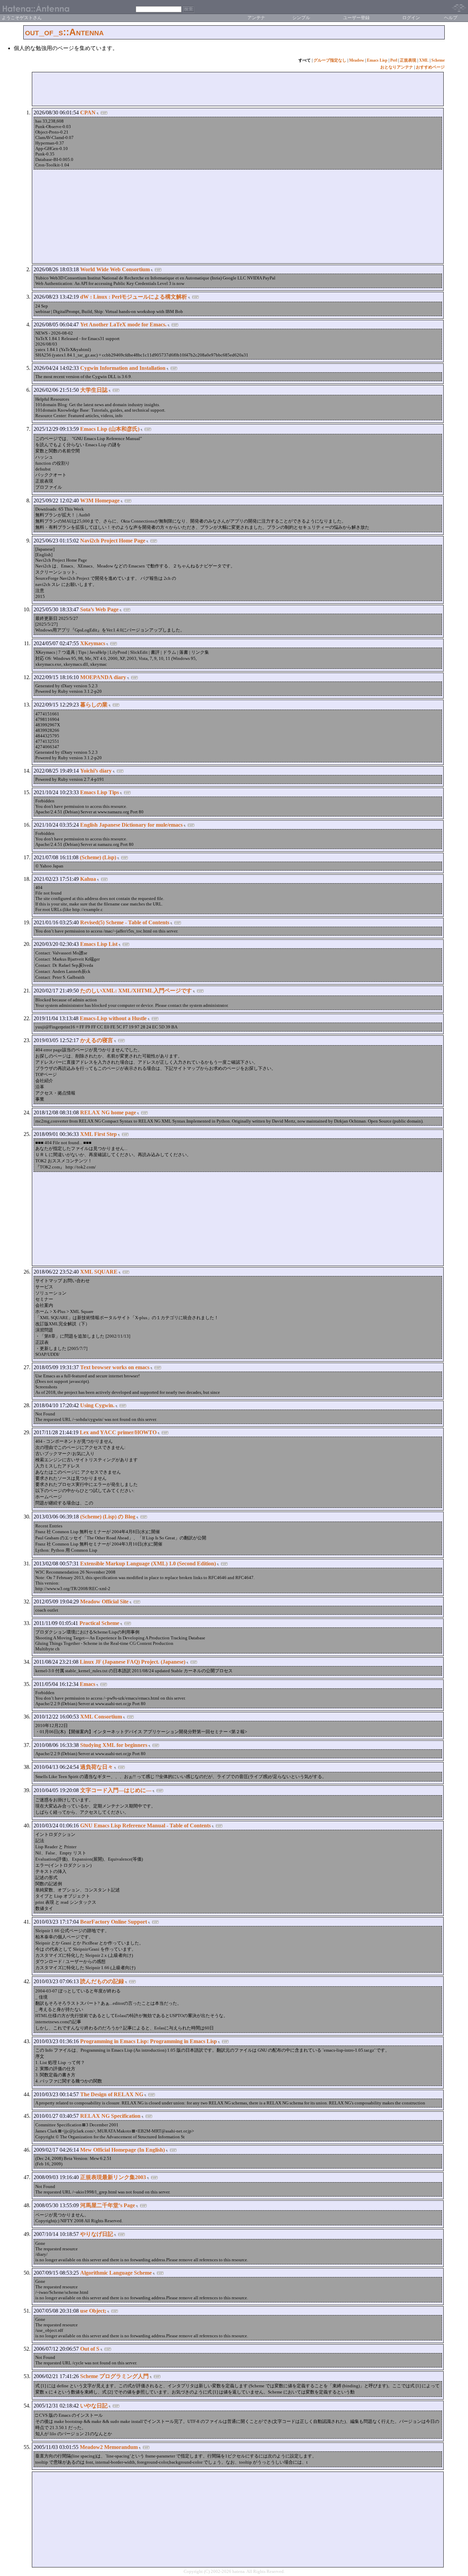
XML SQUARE (99, 1272)
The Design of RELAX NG (112, 2094)
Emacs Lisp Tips (100, 792)
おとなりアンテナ (397, 67)
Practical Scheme (99, 1623)
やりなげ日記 (97, 2234)
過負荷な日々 (97, 1767)
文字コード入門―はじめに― (116, 1790)
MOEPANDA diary (103, 677)
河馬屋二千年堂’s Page (108, 2205)
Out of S (90, 2349)
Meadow (357, 60)
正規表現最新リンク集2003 (113, 2177)
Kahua (88, 879)
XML (424, 60)
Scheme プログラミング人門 (114, 2376)
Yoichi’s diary (96, 771)
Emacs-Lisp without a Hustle (113, 1018)
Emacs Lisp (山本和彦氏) (110, 429)
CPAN (88, 112)
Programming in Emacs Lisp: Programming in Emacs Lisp (149, 2041)
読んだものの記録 (102, 1981)
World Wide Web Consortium (115, 269)
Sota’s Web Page (99, 609)
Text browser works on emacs (115, 1367)
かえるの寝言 (97, 1040)
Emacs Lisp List (99, 944)
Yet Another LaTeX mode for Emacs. (123, 324)
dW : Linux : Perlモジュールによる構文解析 (134, 297)
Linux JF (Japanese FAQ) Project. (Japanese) (133, 1662)
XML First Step (98, 1134)
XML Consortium (101, 1717)
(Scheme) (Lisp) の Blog (108, 1517)
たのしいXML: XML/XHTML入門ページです (136, 991)
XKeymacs (93, 643)
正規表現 (408, 60)
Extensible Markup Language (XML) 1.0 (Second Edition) (148, 1564)
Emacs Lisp (377, 60)
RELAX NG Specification (110, 2116)
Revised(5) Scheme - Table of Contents (125, 922)
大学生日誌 (94, 390)
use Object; (93, 2311)
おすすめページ (430, 67)
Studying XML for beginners (114, 1745)
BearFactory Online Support (114, 1922)
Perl (394, 60)
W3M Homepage (100, 501)
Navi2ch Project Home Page (113, 541)
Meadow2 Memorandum (109, 2447)
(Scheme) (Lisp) (98, 857)
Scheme (438, 60)
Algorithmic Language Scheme (116, 2273)
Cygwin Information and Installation (123, 368)
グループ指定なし (330, 60)
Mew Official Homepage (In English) (122, 2150)
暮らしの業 (94, 705)
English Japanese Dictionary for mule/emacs (131, 825)
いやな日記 (94, 2406)
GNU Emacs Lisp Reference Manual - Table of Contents (145, 1825)
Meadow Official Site (104, 1602)
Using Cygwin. (97, 1405)
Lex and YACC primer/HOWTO (118, 1432)
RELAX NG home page (108, 1112)
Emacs (88, 1684)
